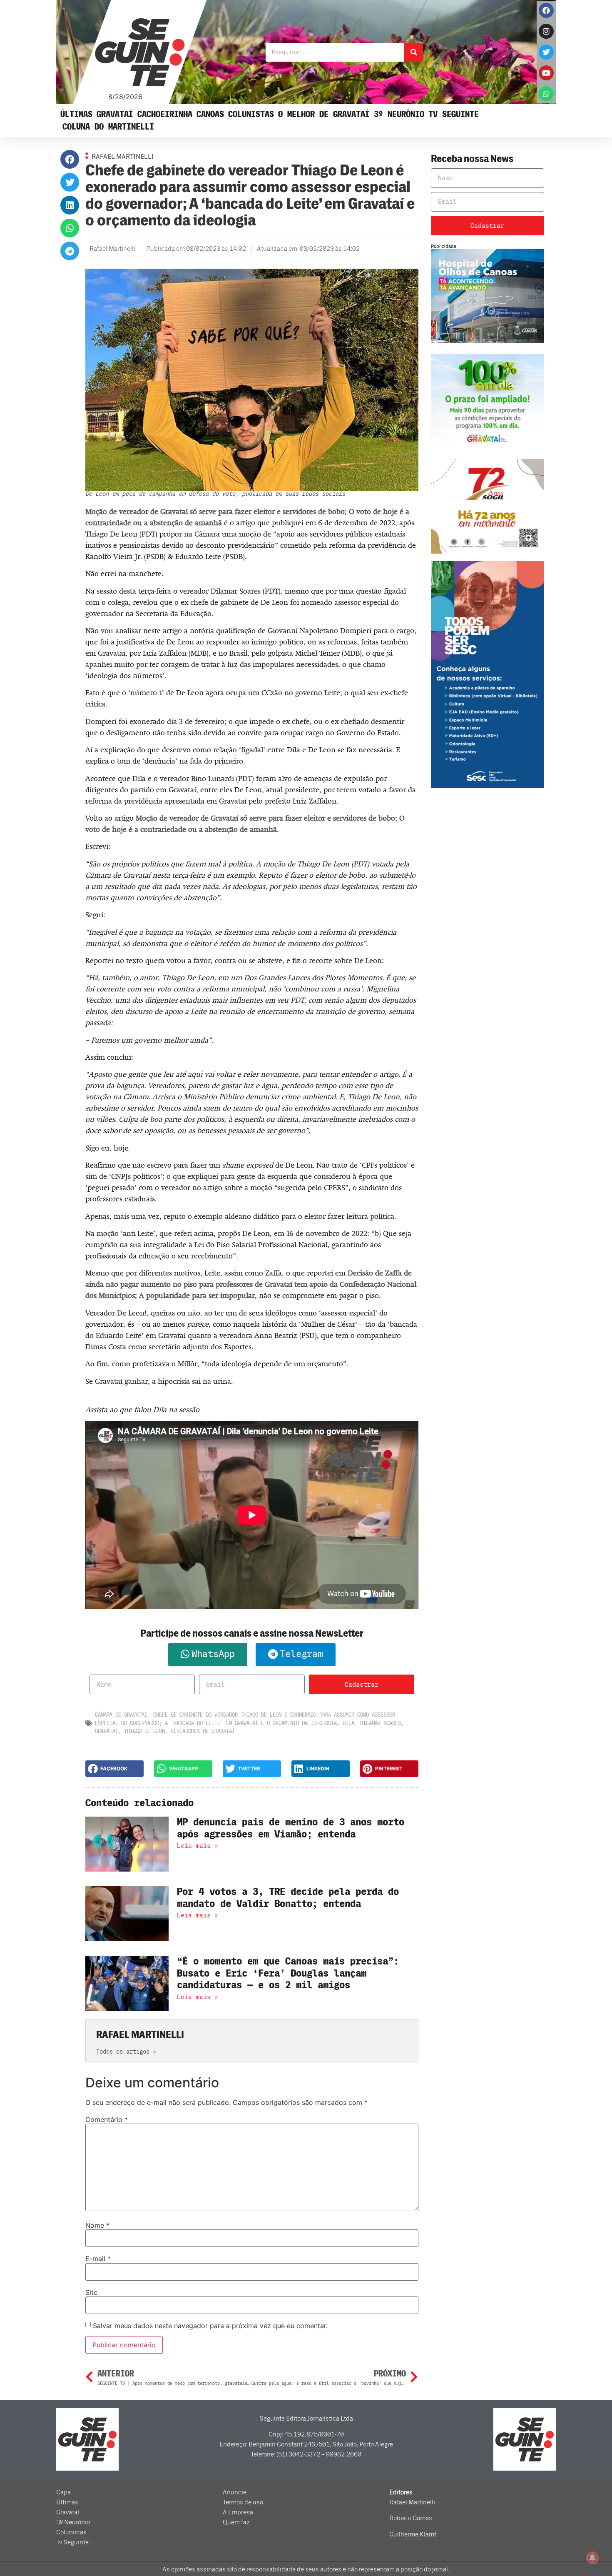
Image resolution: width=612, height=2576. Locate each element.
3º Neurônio (399, 114)
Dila (348, 1723)
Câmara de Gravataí (121, 1715)
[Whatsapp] (546, 94)
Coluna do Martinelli (108, 127)
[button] (70, 159)
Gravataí (115, 114)
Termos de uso (243, 2502)
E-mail (98, 2259)
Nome (97, 2225)
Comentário (107, 2119)
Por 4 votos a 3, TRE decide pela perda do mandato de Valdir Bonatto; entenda (288, 1898)
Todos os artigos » (126, 2052)
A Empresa (238, 2512)
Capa (63, 2492)
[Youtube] (546, 73)
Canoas (210, 114)
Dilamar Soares (381, 1723)
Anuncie (235, 2492)
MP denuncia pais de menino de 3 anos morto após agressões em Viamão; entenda (291, 1828)
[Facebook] (546, 10)
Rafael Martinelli (412, 2502)
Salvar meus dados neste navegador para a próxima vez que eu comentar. (210, 2326)
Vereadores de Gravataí (203, 1731)
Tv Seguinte (454, 114)
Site (91, 2292)
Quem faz (236, 2522)
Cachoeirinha (165, 114)
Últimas (76, 114)
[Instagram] (546, 31)
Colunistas (251, 114)
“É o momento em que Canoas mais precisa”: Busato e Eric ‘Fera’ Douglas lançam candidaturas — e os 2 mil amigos (288, 1973)
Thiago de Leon (144, 1731)
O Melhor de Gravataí (324, 114)
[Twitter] (546, 52)
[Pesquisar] (414, 52)
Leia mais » (198, 1846)
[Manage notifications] (592, 2558)
